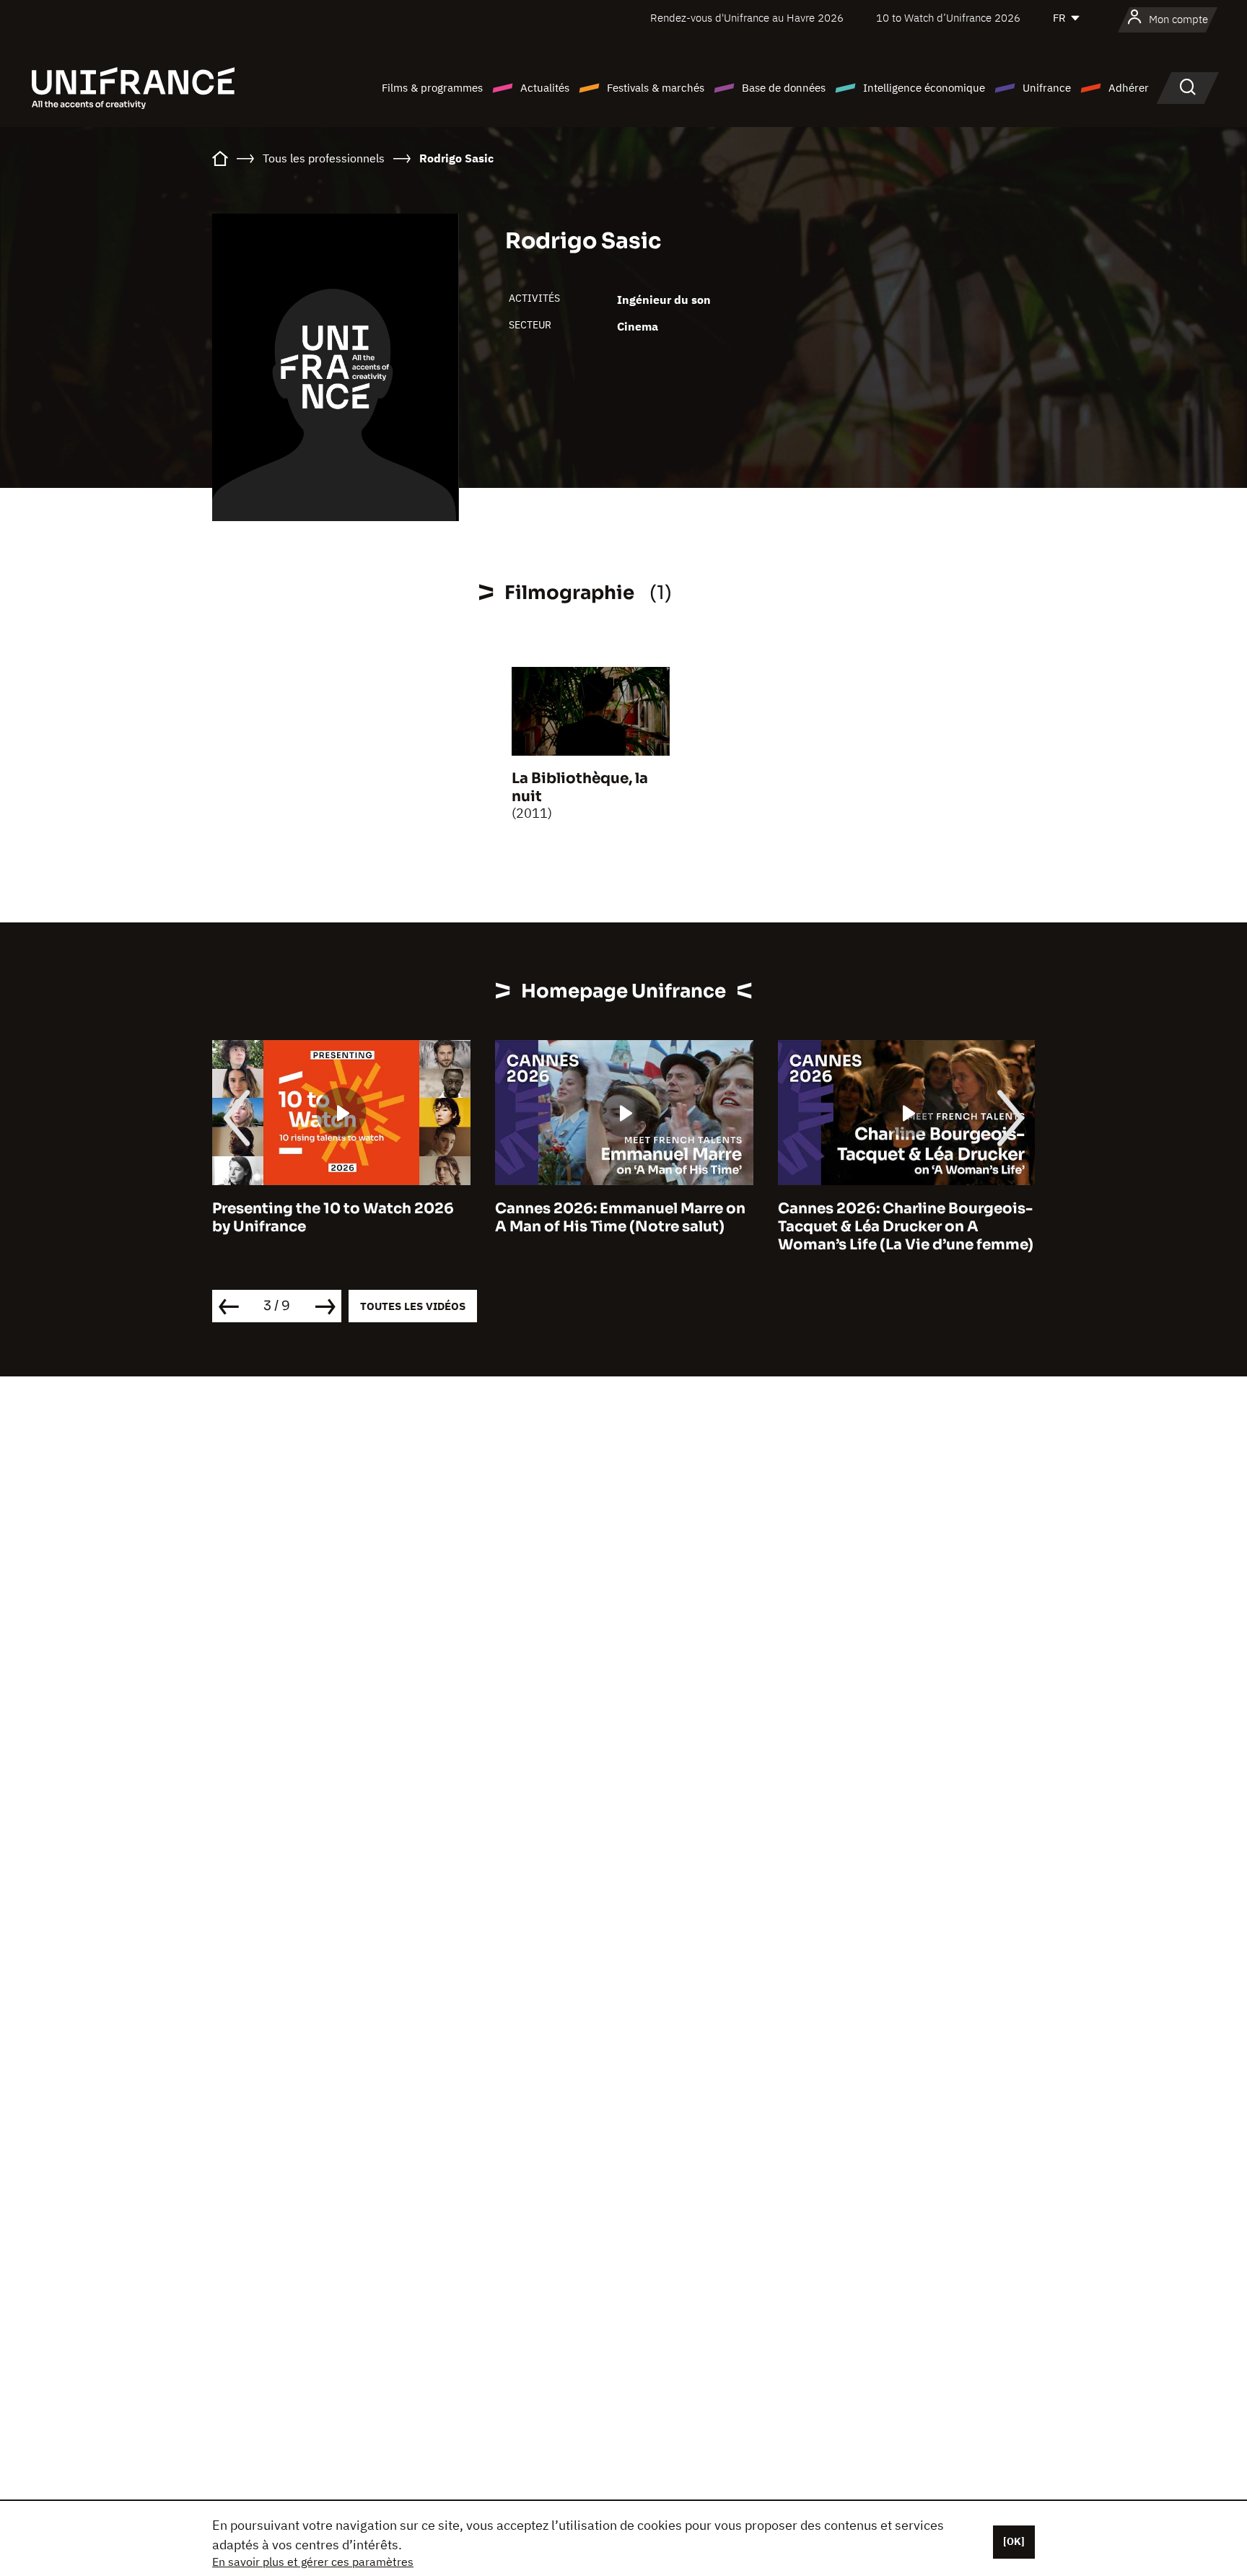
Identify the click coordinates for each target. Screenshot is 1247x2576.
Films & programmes (432, 88)
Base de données (784, 88)
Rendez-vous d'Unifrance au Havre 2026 (747, 18)
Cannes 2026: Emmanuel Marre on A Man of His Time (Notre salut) (620, 1218)
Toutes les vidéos (413, 1306)
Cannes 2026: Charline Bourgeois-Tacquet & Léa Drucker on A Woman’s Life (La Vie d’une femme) (906, 1227)
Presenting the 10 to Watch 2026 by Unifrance (333, 1218)
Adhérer (1129, 88)
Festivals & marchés (656, 88)
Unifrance (1047, 88)
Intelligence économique (924, 88)
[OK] (1014, 2541)
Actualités (545, 88)
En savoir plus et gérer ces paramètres (313, 2562)
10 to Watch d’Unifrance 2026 (948, 18)
